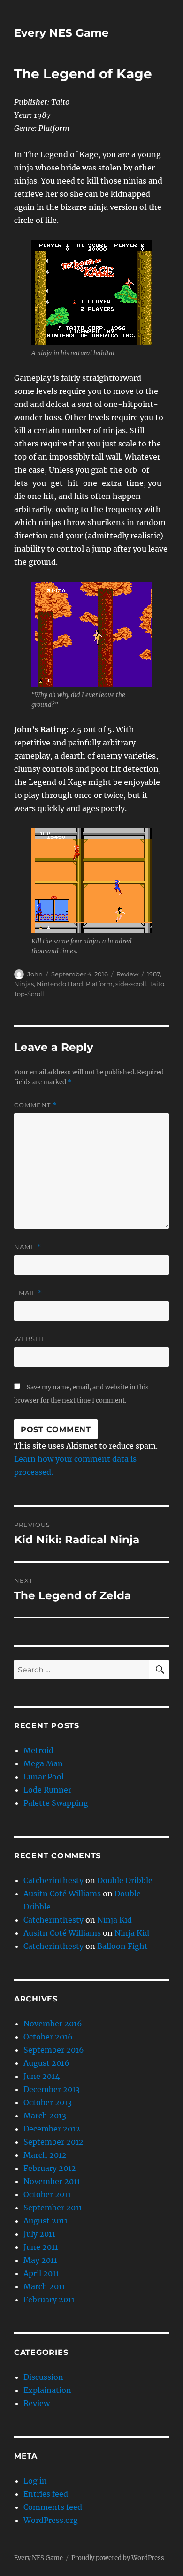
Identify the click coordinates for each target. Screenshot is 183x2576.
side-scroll (131, 984)
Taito (157, 984)
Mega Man (43, 1763)
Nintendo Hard (60, 984)
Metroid (38, 1750)
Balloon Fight (122, 1946)
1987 (153, 974)
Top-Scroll (29, 994)
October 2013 (48, 2102)
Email (28, 1293)
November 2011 (52, 2181)
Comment (35, 1105)
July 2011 (39, 2234)
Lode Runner (47, 1790)
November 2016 (53, 2024)
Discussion (43, 2377)
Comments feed (53, 2507)
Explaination (47, 2390)
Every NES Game (61, 33)
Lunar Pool (44, 1777)
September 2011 (53, 2208)
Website (30, 1339)
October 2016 (48, 2037)
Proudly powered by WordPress (118, 2558)
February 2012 (50, 2168)
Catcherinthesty (53, 1880)
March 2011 (44, 2286)
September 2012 (53, 2142)
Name (28, 1247)
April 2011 (41, 2273)
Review (127, 974)
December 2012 (52, 2129)
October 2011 (47, 2194)
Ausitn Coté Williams (62, 1894)
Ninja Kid (114, 1920)
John (35, 974)
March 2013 (45, 2116)
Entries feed (46, 2494)
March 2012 (45, 2155)
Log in (35, 2481)
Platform (99, 984)
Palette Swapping (56, 1803)
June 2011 (41, 2247)
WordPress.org (51, 2520)
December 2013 (52, 2089)
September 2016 (54, 2050)
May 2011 (40, 2260)
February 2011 (49, 2300)
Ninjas (24, 984)
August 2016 (46, 2063)
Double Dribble (125, 1880)
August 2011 (46, 2221)
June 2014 (42, 2076)
